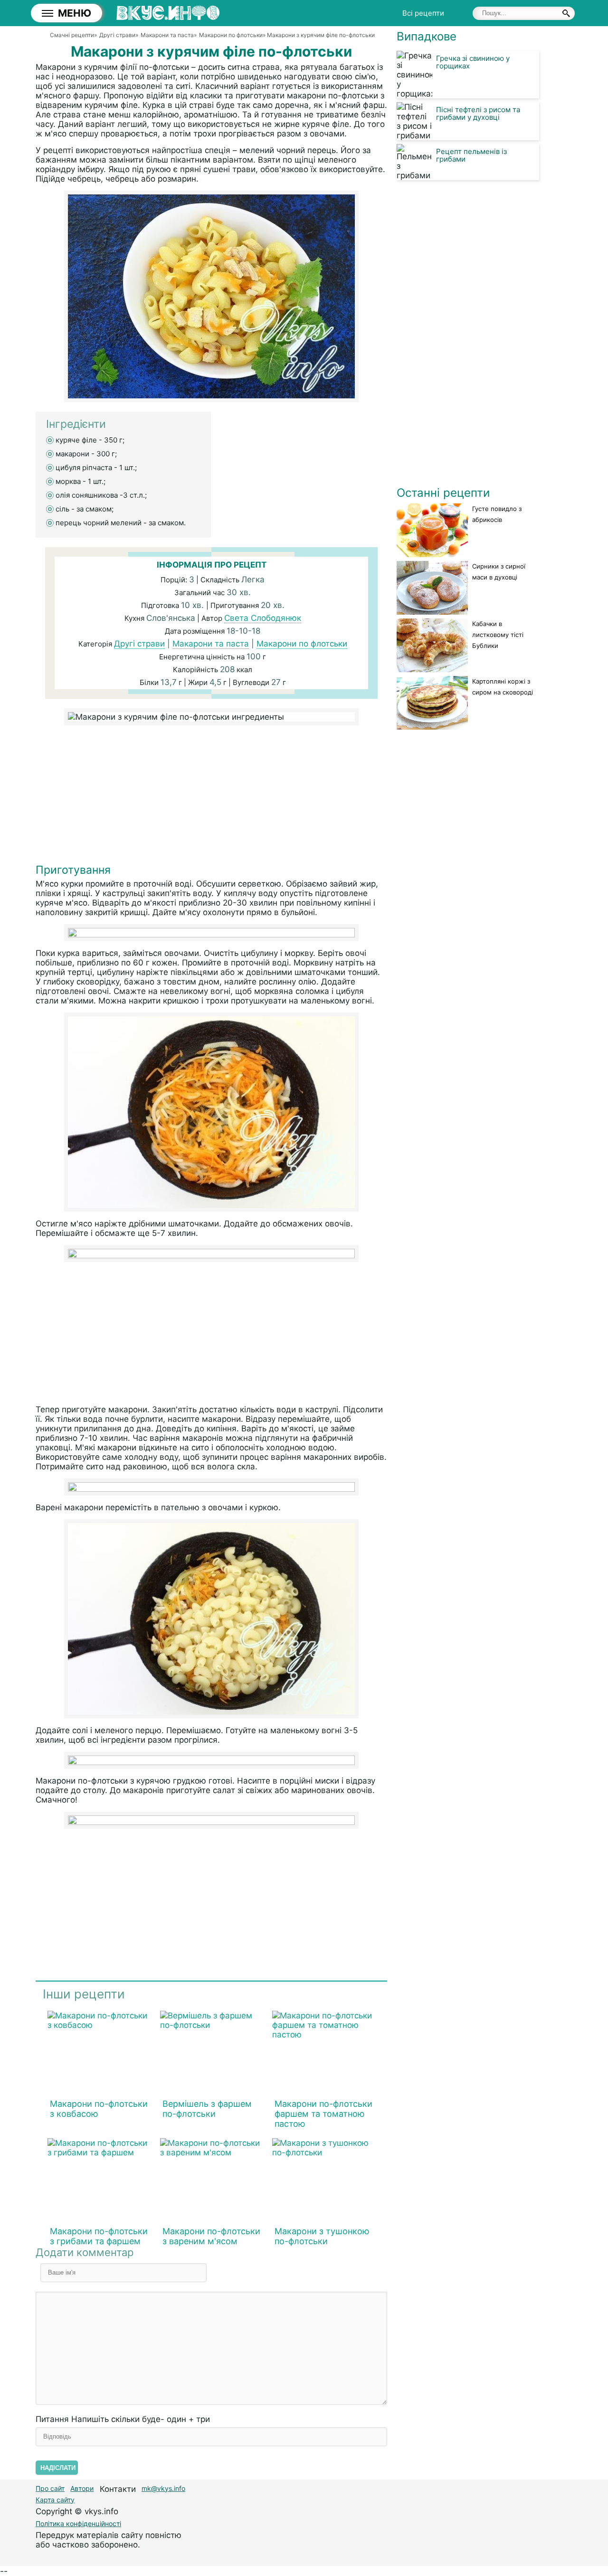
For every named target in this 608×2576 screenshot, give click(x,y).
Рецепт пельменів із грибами (471, 155)
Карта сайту (55, 2500)
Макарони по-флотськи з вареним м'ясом (211, 2236)
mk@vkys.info (163, 2488)
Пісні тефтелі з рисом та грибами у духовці (478, 113)
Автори (82, 2488)
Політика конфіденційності (78, 2523)
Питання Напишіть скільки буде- (123, 2419)
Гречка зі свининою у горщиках (473, 62)
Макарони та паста (211, 644)
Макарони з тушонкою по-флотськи (322, 2236)
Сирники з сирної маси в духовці (499, 572)
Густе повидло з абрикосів (497, 514)
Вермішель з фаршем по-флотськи (207, 2109)
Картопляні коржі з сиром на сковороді (503, 687)
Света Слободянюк (263, 618)
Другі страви (139, 644)
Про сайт (50, 2488)
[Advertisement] (211, 797)
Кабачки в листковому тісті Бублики (498, 635)
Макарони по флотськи (302, 644)
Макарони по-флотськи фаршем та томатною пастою (323, 2114)
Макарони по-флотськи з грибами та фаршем (99, 2236)
